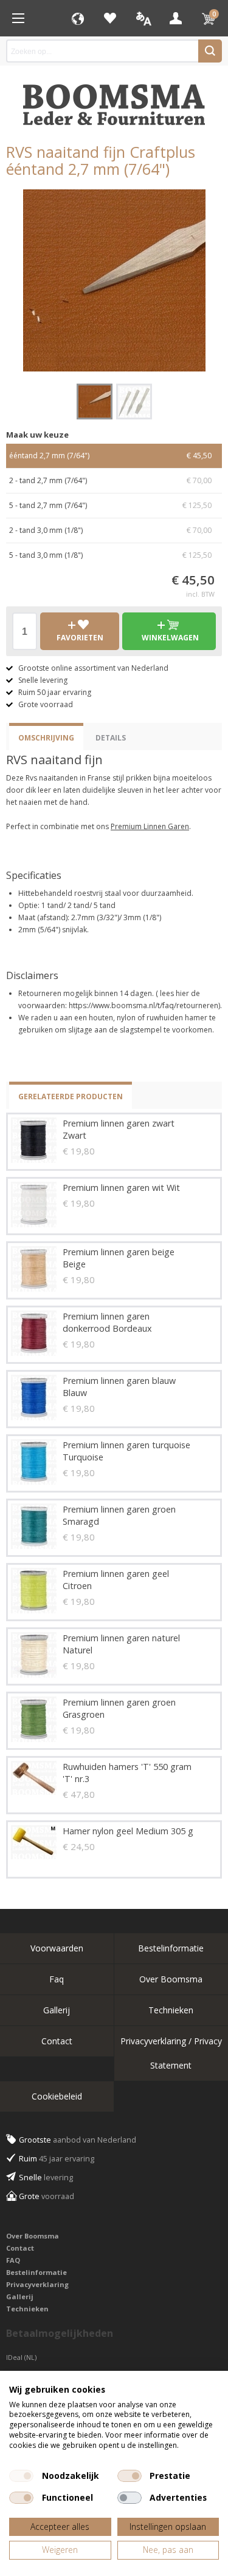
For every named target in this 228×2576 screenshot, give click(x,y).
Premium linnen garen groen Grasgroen (119, 1708)
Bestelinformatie (36, 2272)
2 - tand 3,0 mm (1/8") (110, 530)
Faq (57, 1979)
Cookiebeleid (57, 2096)
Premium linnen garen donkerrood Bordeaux (107, 1322)
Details (111, 738)
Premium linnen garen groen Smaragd (119, 1515)
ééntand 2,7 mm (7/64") (110, 456)
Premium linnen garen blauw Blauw (119, 1387)
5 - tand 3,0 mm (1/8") (110, 555)
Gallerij (57, 2010)
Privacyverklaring (37, 2284)
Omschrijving (46, 738)
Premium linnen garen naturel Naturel (121, 1644)
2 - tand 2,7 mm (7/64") (110, 480)
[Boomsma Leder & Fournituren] (18, 18)
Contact (57, 2041)
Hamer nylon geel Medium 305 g (128, 1831)
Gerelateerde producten (71, 1096)
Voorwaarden (57, 1948)
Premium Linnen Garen (150, 826)
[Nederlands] (143, 18)
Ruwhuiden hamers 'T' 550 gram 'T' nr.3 (127, 1773)
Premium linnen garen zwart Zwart (119, 1129)
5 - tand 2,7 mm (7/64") (110, 505)
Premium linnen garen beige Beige (119, 1258)
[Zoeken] (210, 51)
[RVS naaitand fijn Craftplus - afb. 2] (134, 402)
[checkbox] (21, 2476)
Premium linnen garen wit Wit (121, 1188)
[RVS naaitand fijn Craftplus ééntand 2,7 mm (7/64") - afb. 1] (114, 280)
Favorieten (110, 18)
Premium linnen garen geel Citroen (116, 1580)
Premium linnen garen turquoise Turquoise (126, 1451)
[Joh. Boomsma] (114, 99)
